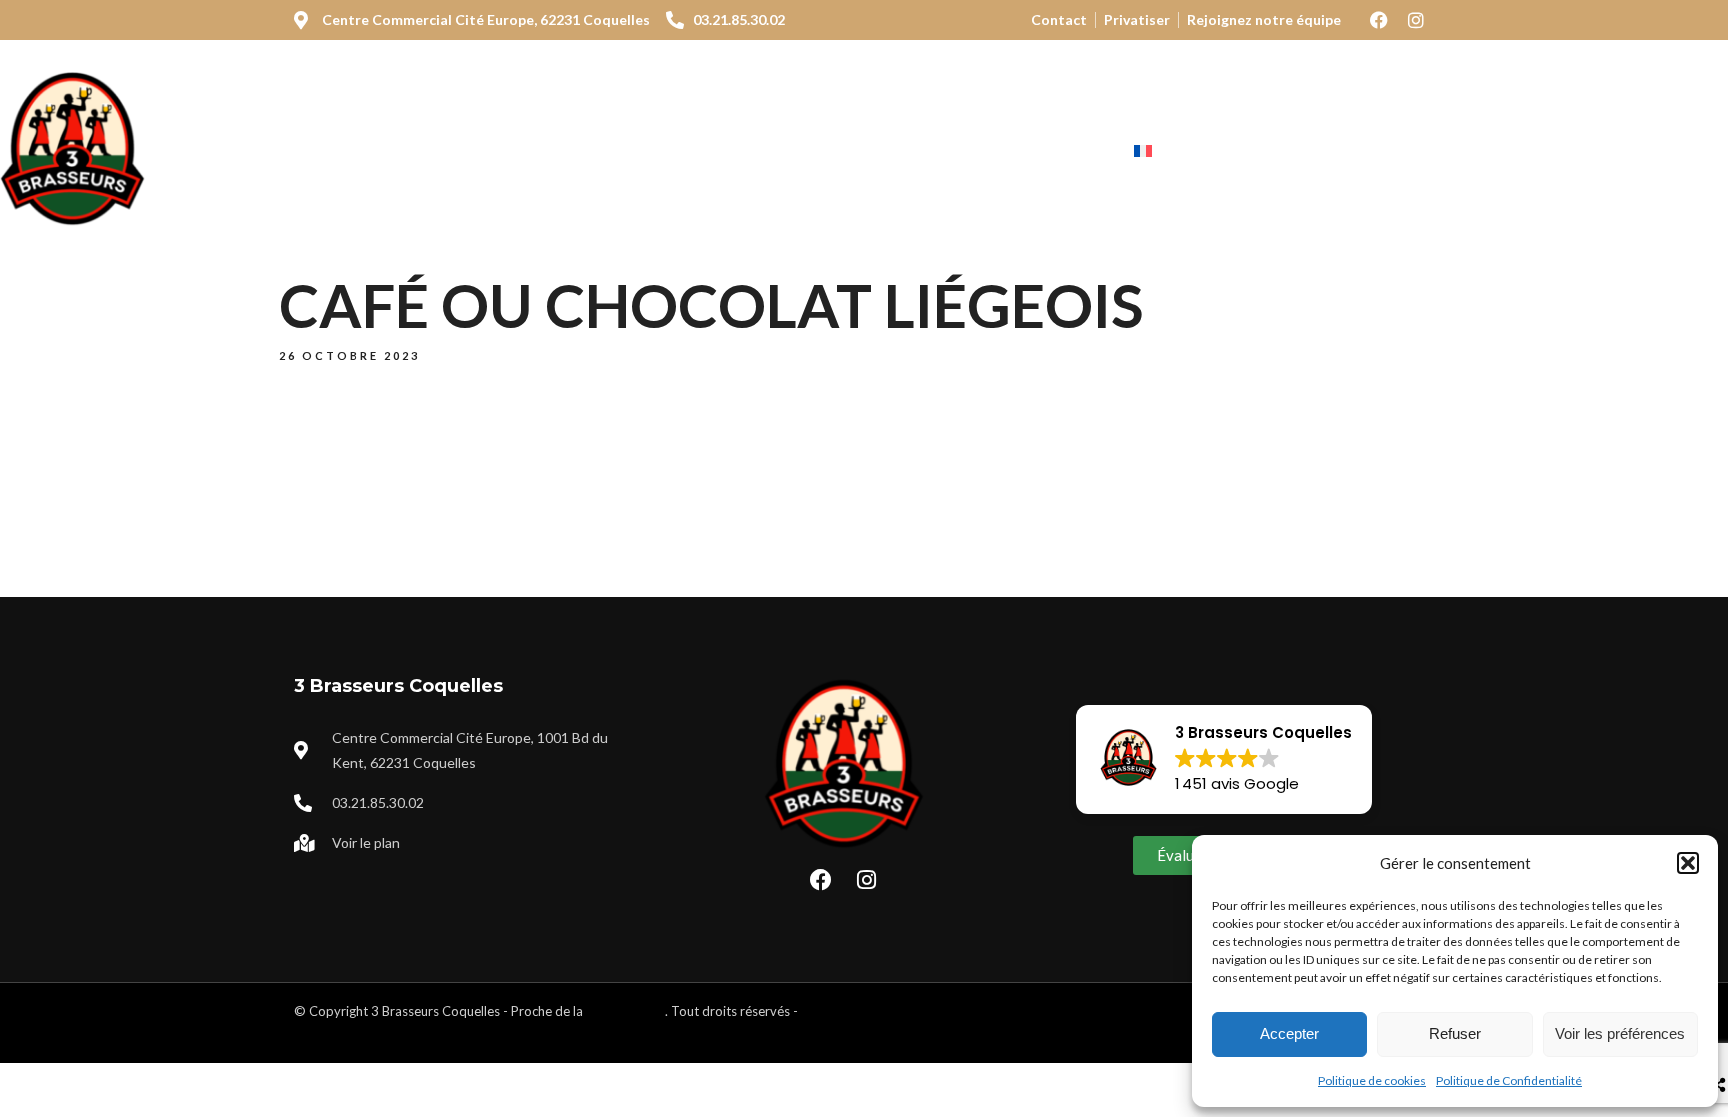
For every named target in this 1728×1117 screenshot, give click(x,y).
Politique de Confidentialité (1509, 1080)
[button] (1688, 863)
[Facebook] (1379, 20)
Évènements (934, 151)
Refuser (1455, 1033)
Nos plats (480, 151)
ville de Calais (625, 1011)
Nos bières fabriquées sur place (700, 151)
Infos (1052, 151)
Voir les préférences (1620, 1033)
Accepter (1289, 1033)
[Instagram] (1416, 20)
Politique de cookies (1372, 1080)
